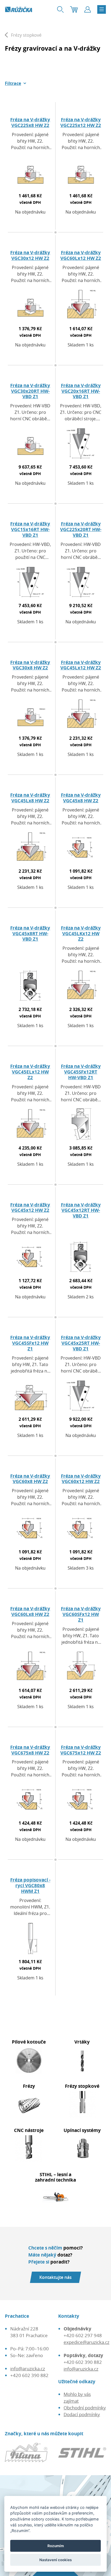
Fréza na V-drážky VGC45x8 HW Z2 (81, 798)
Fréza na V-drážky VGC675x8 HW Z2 (30, 1750)
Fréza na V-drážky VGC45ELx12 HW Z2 (30, 1072)
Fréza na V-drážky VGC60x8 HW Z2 (30, 1479)
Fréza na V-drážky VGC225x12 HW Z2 (81, 122)
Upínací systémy (82, 2130)
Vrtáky (82, 2042)
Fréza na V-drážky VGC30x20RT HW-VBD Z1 (30, 391)
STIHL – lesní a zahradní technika (55, 2177)
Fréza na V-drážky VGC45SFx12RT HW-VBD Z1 (81, 1072)
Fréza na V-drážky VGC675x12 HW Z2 (81, 1750)
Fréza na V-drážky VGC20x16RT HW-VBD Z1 (81, 391)
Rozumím (56, 2546)
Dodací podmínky (82, 2414)
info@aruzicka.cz (28, 2369)
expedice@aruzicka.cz (86, 2342)
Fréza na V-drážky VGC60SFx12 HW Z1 (81, 1614)
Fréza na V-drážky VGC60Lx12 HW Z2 (81, 255)
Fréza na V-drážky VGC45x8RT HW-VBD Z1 (30, 933)
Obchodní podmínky (85, 2408)
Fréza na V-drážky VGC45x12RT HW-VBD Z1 (81, 1210)
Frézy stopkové (82, 2086)
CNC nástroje (29, 2130)
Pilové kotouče (29, 2042)
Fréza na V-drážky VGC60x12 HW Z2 (81, 1479)
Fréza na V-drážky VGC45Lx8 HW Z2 (30, 798)
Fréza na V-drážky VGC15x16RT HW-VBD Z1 (30, 529)
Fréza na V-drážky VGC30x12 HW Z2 (30, 255)
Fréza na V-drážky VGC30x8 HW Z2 (30, 665)
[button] (16, 83)
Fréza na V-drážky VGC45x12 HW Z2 (30, 1207)
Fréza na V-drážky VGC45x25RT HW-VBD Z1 (81, 1343)
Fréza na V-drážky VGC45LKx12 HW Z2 (81, 933)
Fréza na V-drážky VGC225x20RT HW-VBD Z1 (81, 529)
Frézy (29, 2086)
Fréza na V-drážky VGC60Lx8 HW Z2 (30, 1611)
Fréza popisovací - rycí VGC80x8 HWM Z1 (30, 1885)
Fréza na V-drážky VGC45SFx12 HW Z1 (30, 1343)
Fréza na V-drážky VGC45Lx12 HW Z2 (81, 665)
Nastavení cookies (55, 2560)
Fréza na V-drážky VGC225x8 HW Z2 (30, 122)
